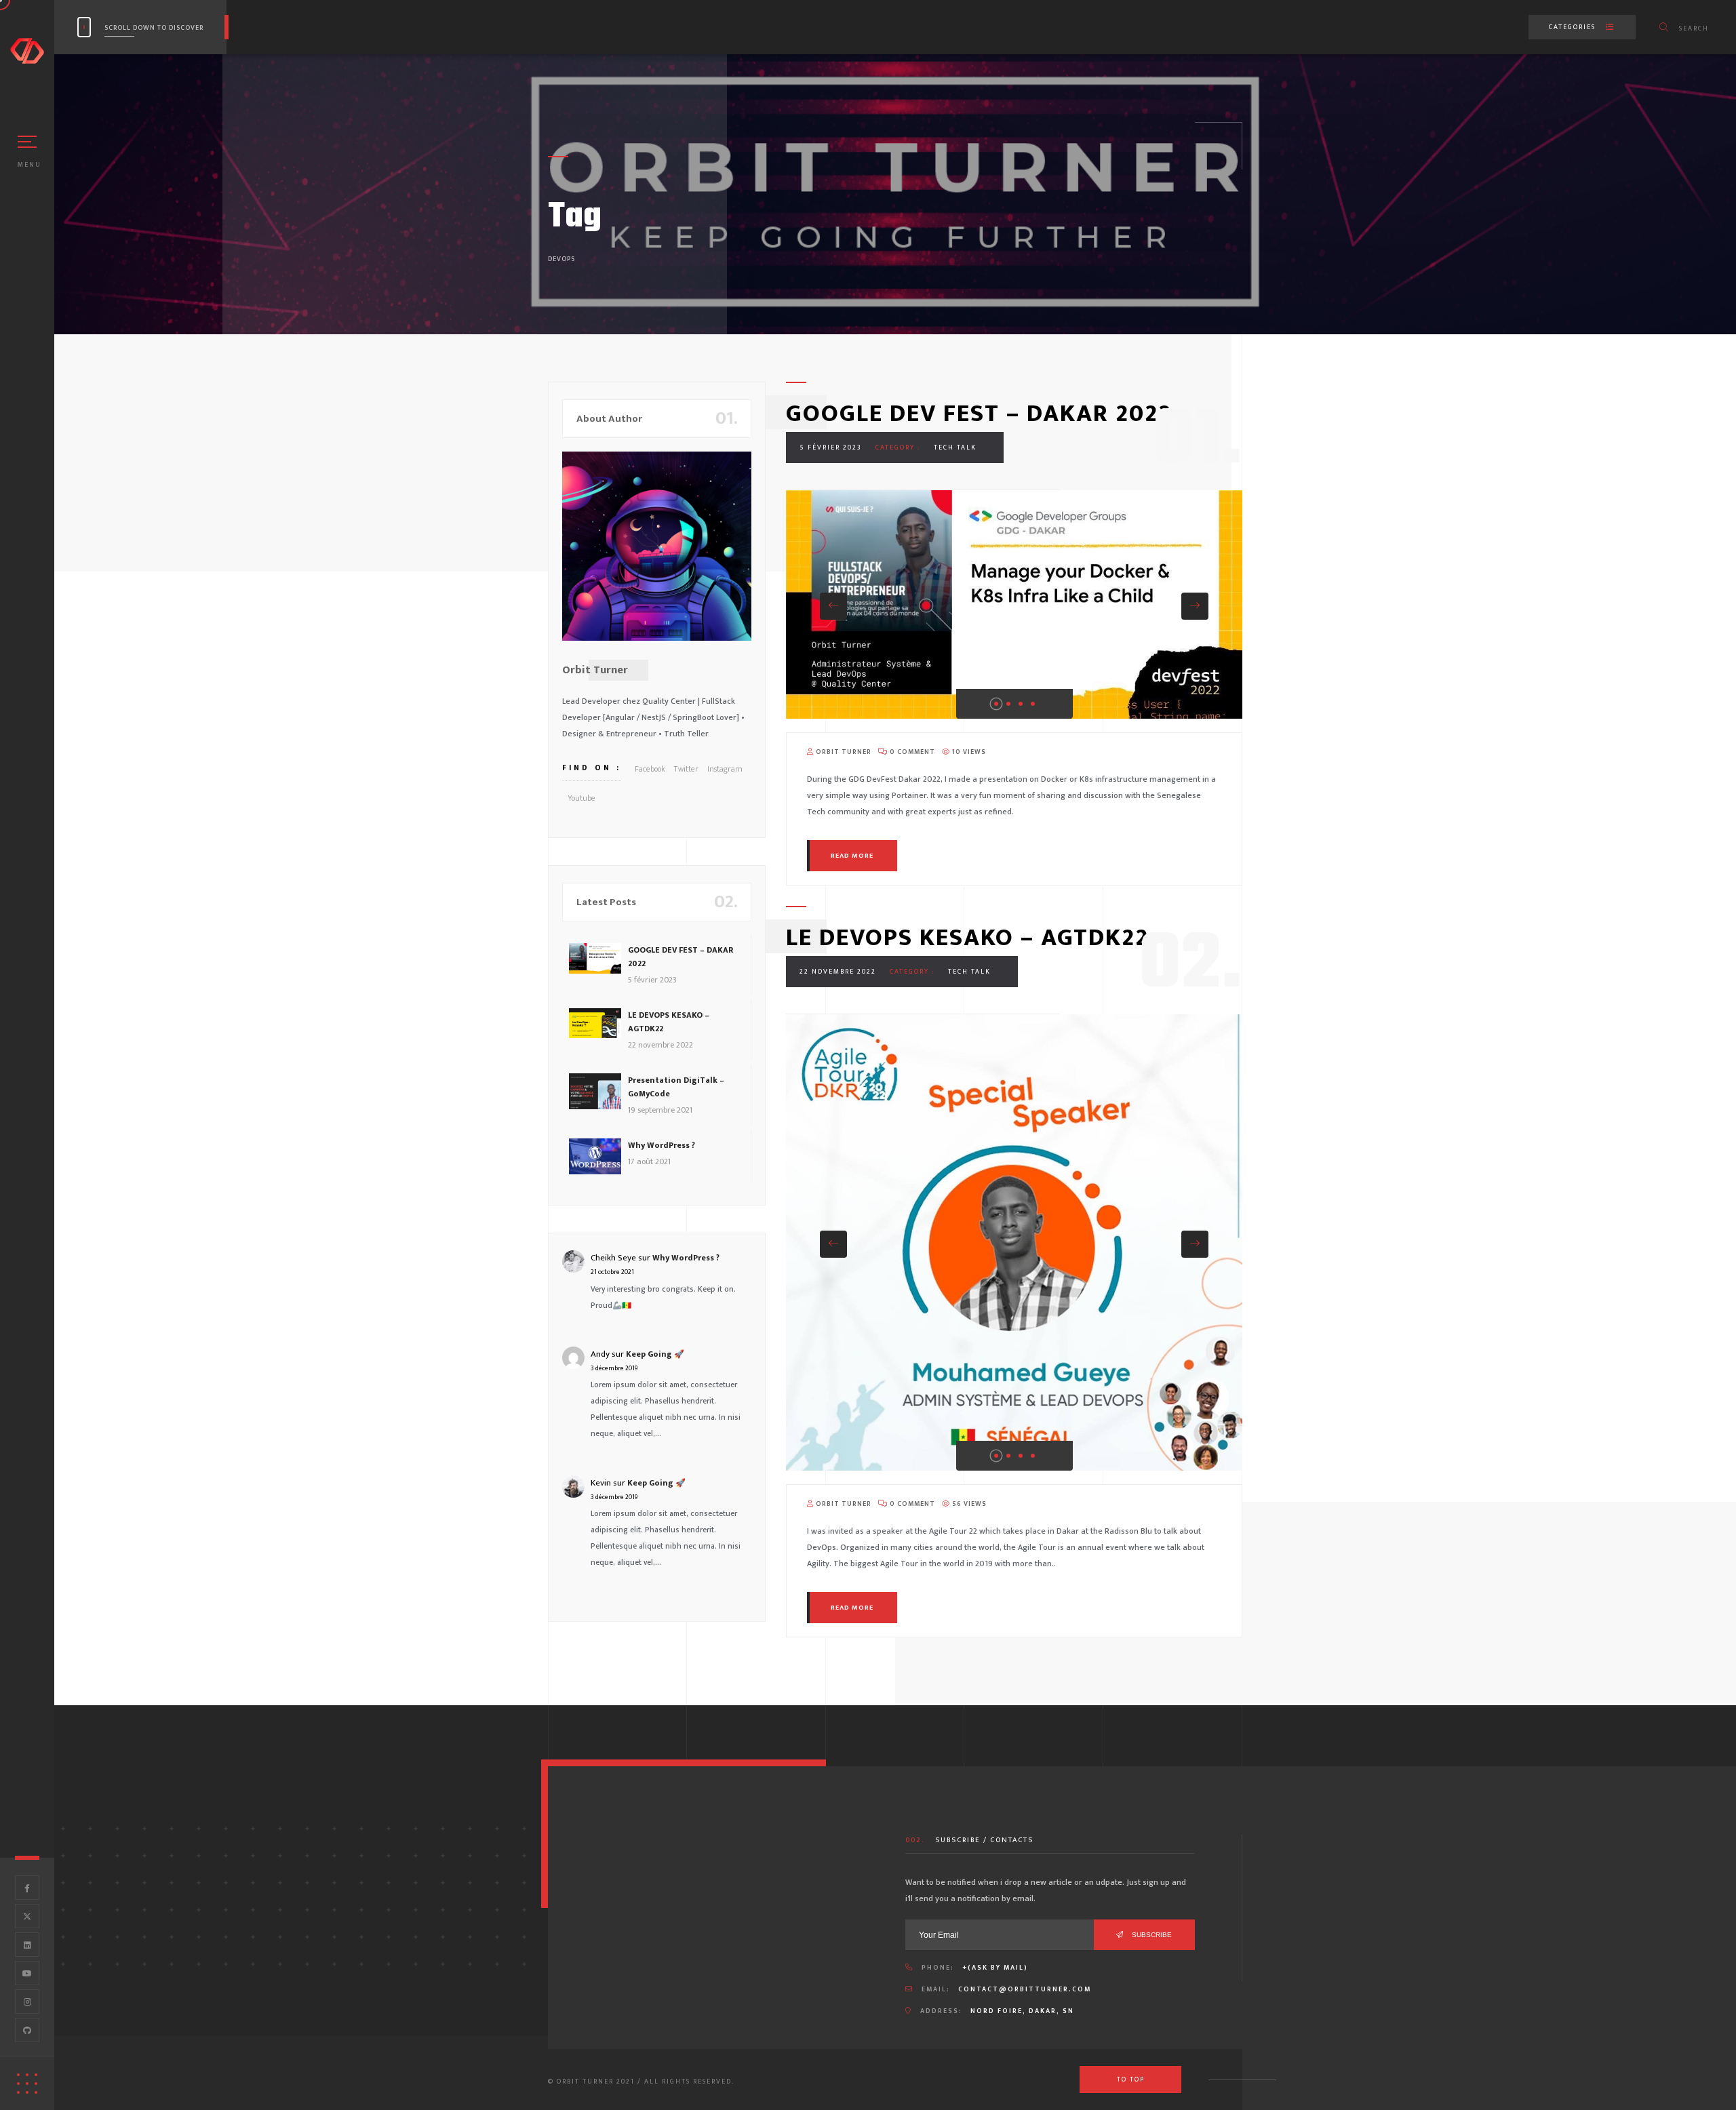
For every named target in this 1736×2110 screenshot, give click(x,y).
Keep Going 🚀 (655, 1354)
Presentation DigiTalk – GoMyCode (676, 1087)
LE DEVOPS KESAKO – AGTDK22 (967, 938)
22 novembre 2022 (838, 972)
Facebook (650, 769)
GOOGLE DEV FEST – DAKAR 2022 (979, 414)
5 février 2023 (831, 447)
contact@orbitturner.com (1025, 1989)
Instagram (725, 769)
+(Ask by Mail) (995, 1968)
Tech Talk (955, 447)
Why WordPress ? (662, 1145)
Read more (852, 856)
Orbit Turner (843, 752)
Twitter (686, 769)
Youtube (581, 798)
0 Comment (911, 752)
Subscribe (1151, 1935)
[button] (833, 606)
